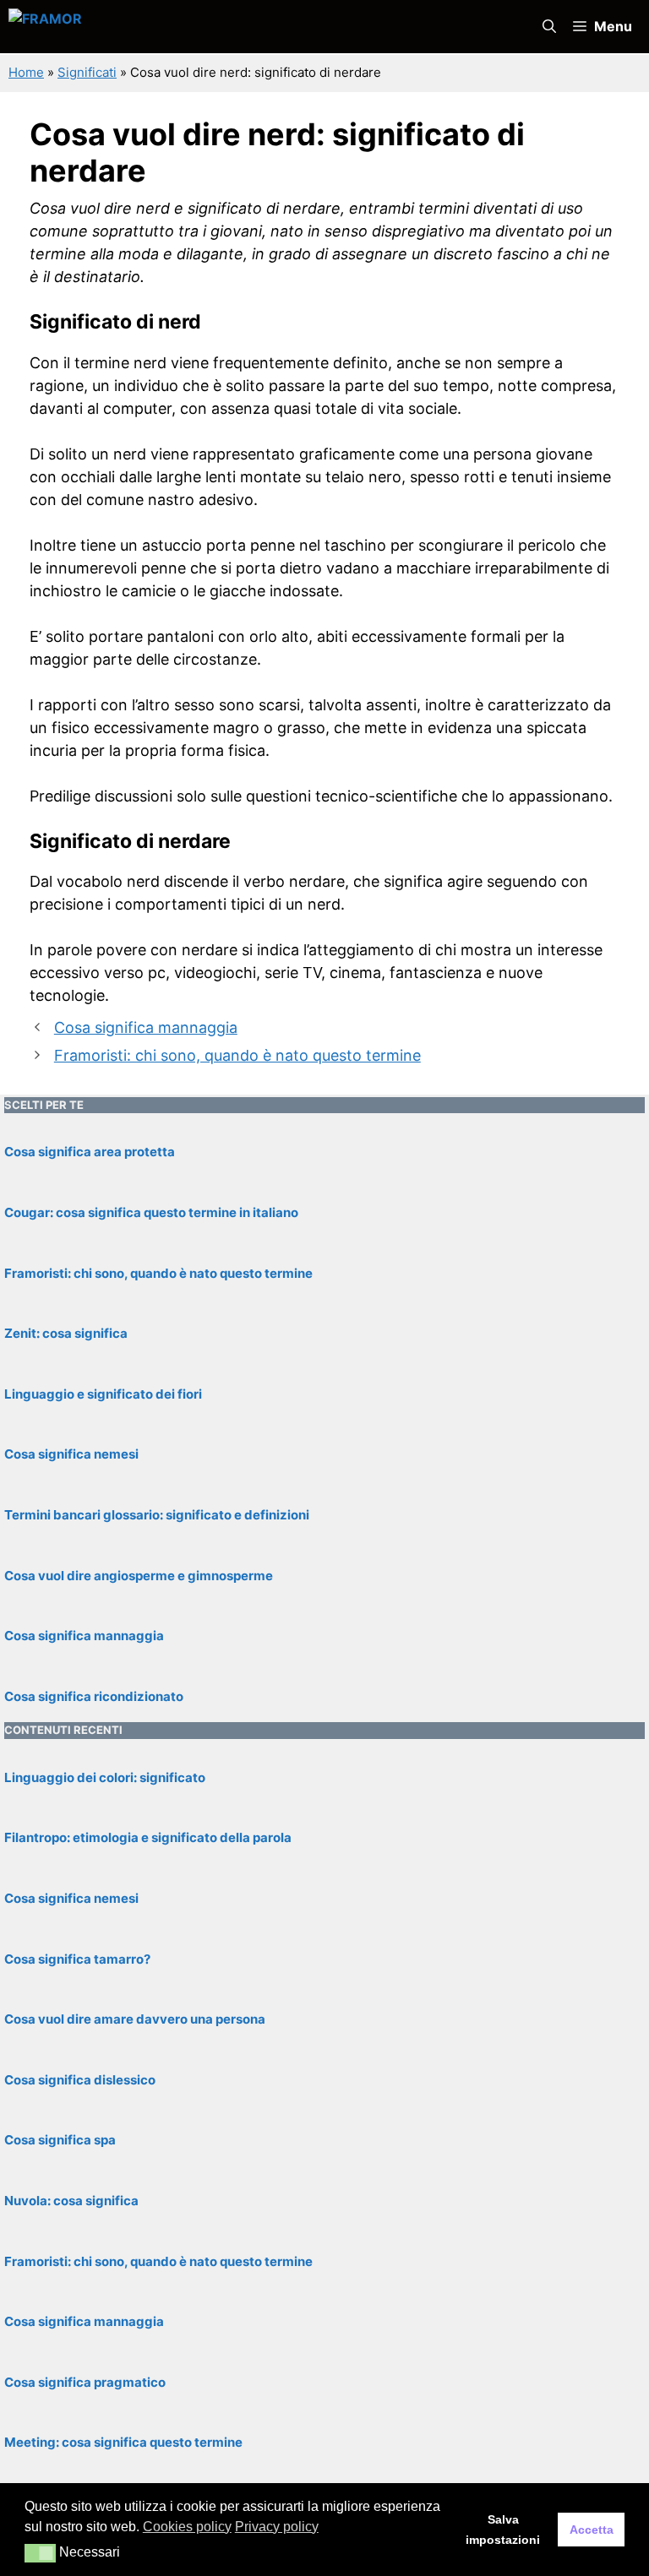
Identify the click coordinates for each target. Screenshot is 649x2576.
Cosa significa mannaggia (146, 1027)
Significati (87, 72)
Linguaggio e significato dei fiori (103, 1394)
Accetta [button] (592, 2530)
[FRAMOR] (187, 27)
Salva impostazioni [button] (503, 2530)
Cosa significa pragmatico (85, 2382)
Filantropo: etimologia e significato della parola (148, 1837)
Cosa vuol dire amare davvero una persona (135, 2019)
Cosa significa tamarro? (77, 1959)
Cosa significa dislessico (80, 2080)
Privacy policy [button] (277, 2527)
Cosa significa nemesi (71, 1454)
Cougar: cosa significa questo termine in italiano (151, 1212)
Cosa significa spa (60, 2140)
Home (26, 72)
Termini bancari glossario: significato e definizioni (157, 1515)
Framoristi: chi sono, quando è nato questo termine (237, 1055)
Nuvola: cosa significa (71, 2201)
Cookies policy (187, 2527)
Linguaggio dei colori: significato (105, 1777)
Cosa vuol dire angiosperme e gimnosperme (139, 1576)
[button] (549, 27)
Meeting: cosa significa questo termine (123, 2442)
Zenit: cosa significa (66, 1333)
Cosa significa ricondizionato (94, 1696)
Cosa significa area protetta (90, 1152)
